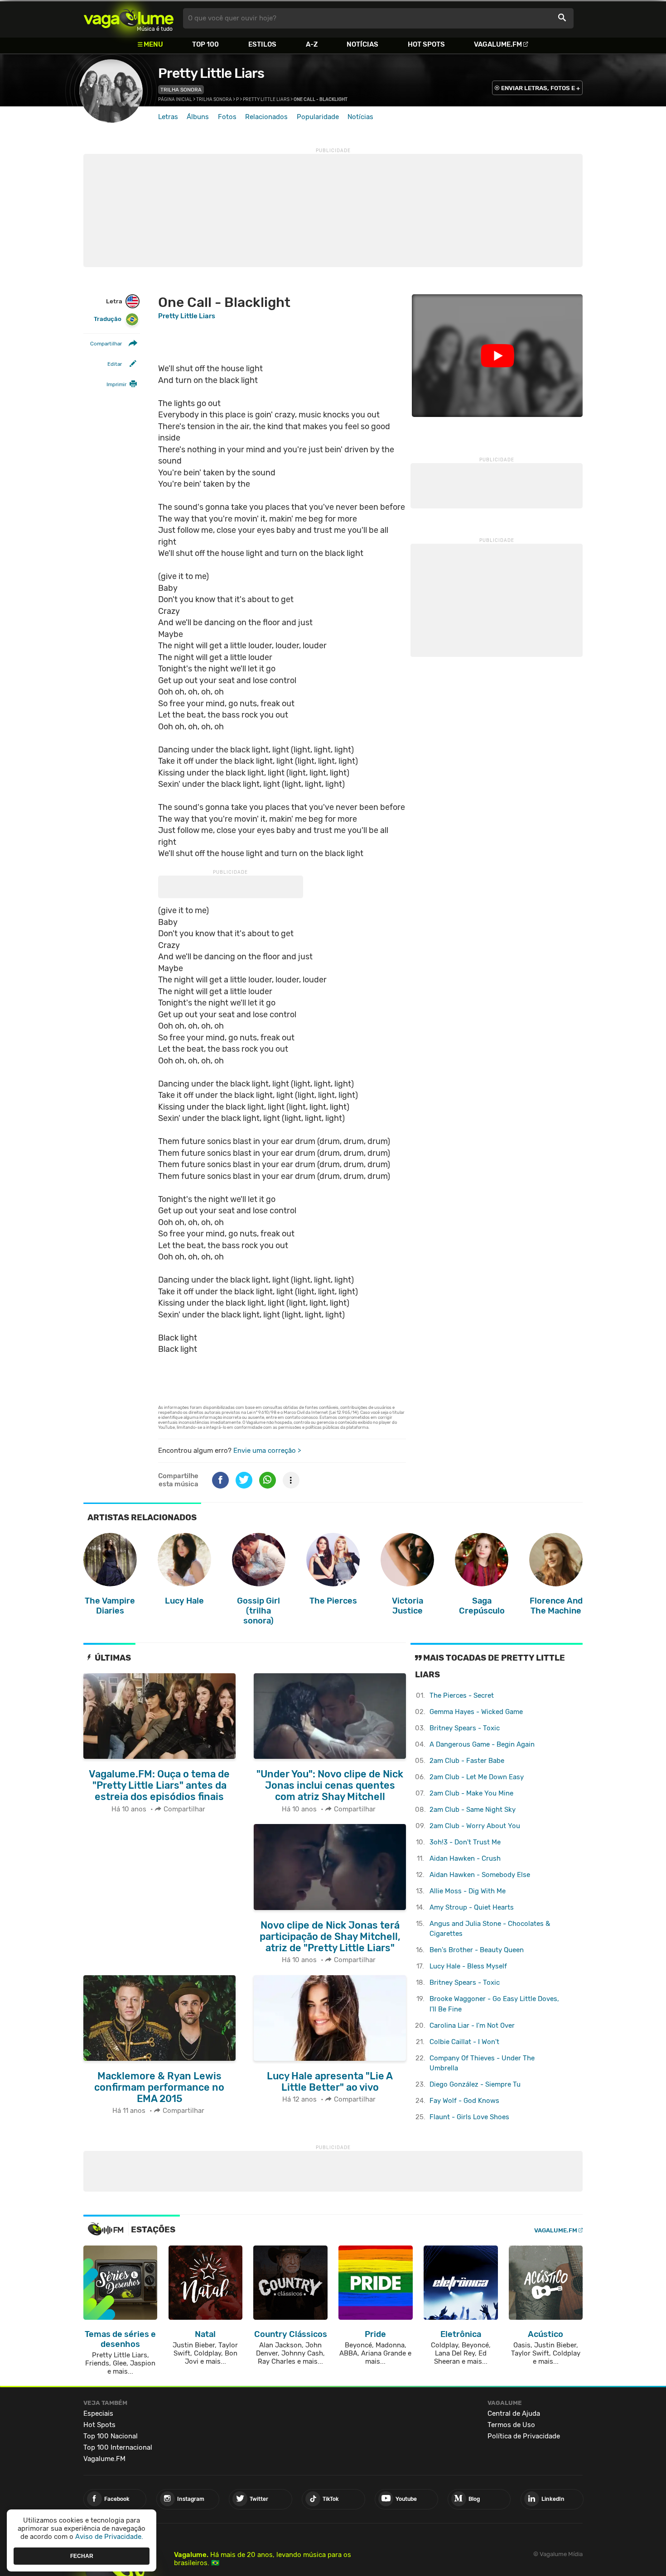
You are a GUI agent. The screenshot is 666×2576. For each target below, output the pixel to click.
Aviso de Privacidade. (109, 2537)
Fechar (82, 2556)
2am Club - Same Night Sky (473, 1810)
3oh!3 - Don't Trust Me (465, 1842)
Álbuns (198, 117)
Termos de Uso (511, 2425)
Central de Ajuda (514, 2413)
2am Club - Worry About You (475, 1826)
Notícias (362, 44)
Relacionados (266, 117)
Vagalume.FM (498, 44)
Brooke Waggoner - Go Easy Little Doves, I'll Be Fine (494, 2004)
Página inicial (175, 100)
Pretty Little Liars (211, 73)
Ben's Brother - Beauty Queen (477, 1950)
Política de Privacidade (524, 2436)
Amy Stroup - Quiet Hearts (472, 1907)
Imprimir (116, 385)
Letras (168, 117)
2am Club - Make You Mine (471, 1793)
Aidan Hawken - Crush (465, 1858)
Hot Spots (426, 44)
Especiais (98, 2413)
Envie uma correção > (267, 1451)
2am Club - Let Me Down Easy (477, 1777)
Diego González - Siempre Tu (475, 2084)
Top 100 (205, 44)
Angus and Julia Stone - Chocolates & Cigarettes (490, 1929)
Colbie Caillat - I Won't (464, 2042)
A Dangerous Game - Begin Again (482, 1744)
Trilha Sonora (181, 90)
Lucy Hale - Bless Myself (468, 1966)
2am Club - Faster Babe (467, 1761)
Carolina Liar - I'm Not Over (472, 2025)
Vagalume (129, 18)
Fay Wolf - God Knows (464, 2101)
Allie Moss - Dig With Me (468, 1891)
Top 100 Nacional (111, 2436)
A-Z (312, 44)
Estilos (262, 44)
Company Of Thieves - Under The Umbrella (482, 2063)
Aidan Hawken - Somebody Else (480, 1875)
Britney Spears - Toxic (465, 1728)
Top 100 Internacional (118, 2447)
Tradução (108, 319)
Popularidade (318, 117)
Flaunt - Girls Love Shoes (469, 2117)
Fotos (227, 117)
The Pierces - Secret (462, 1695)
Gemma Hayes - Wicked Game (476, 1712)
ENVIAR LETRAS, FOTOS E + (541, 88)
